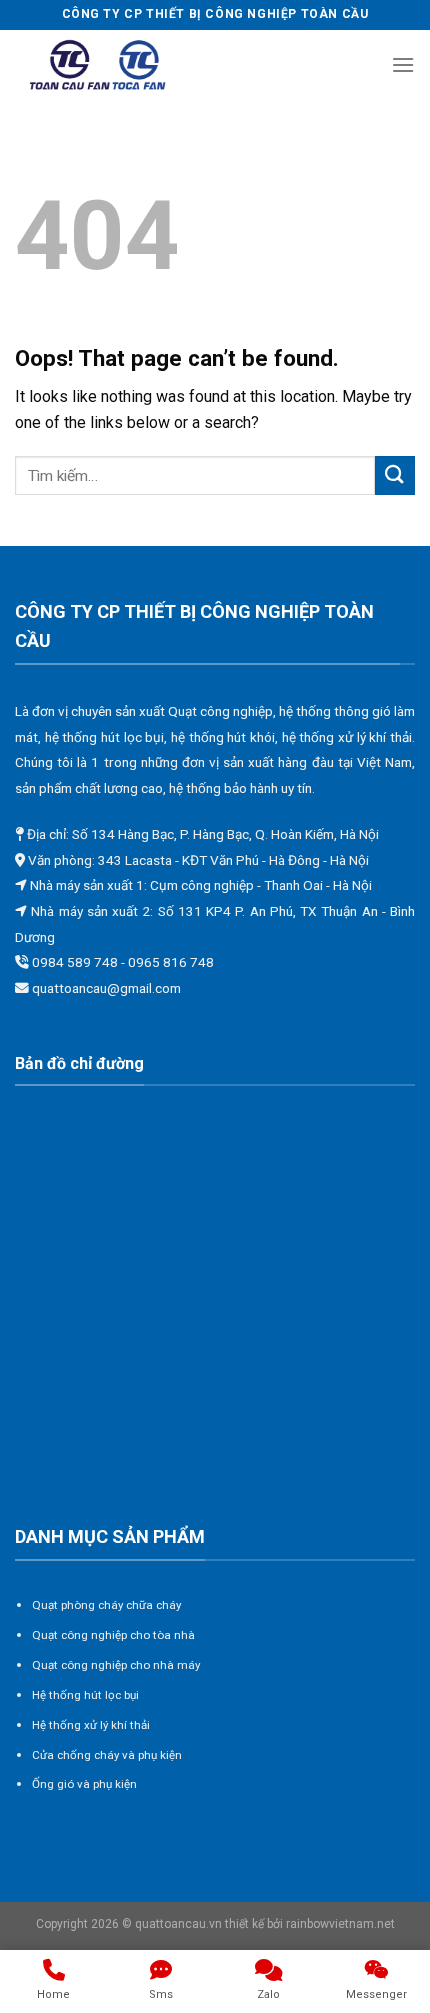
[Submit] (395, 475)
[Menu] (403, 64)
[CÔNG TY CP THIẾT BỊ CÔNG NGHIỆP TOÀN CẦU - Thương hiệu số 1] (98, 65)
